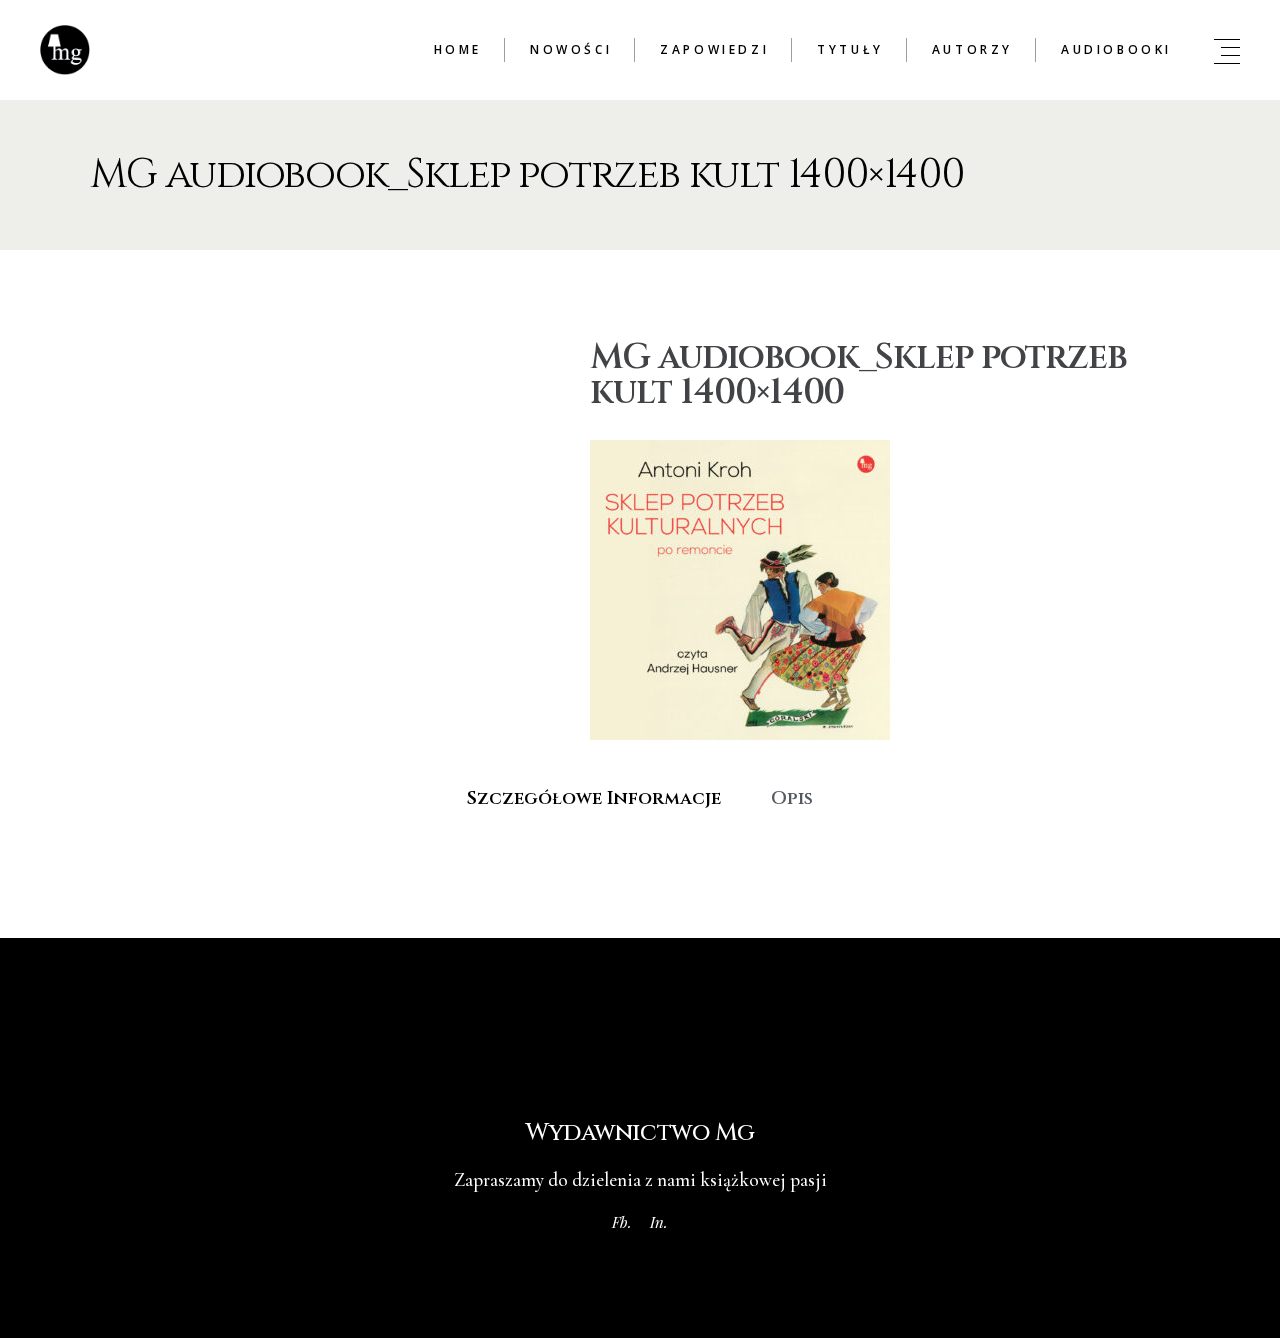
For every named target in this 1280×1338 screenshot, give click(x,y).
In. (659, 1222)
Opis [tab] (792, 798)
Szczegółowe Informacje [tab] (594, 798)
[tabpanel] (640, 848)
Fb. (622, 1222)
